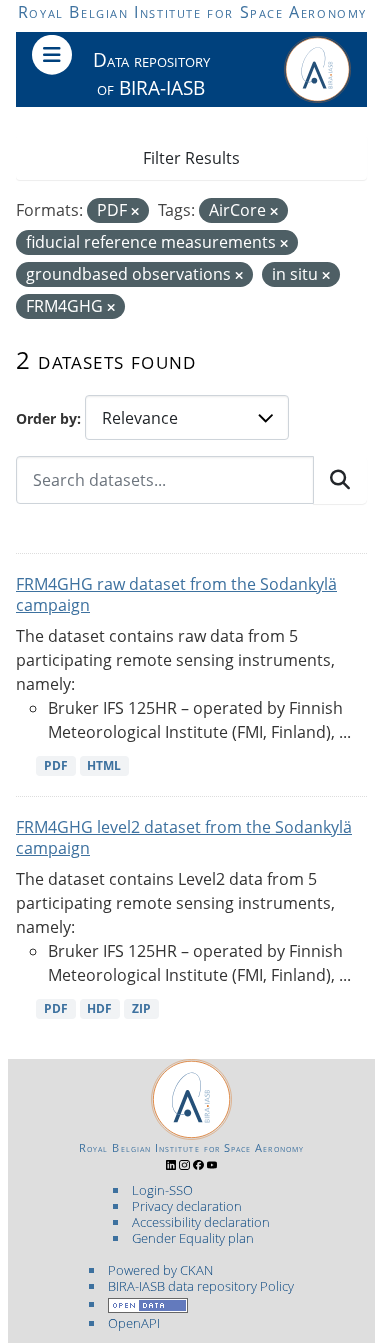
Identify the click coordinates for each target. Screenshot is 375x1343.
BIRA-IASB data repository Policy (201, 1286)
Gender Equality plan (193, 1238)
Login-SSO (162, 1190)
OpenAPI (134, 1323)
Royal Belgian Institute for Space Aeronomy (192, 12)
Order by (46, 418)
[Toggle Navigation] (52, 55)
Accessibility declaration (201, 1222)
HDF (99, 1008)
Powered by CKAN (160, 1270)
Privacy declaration (187, 1206)
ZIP (141, 1008)
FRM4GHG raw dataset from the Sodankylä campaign (176, 594)
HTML (104, 765)
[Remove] (135, 211)
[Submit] (340, 480)
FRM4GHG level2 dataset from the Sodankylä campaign (184, 837)
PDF (56, 765)
